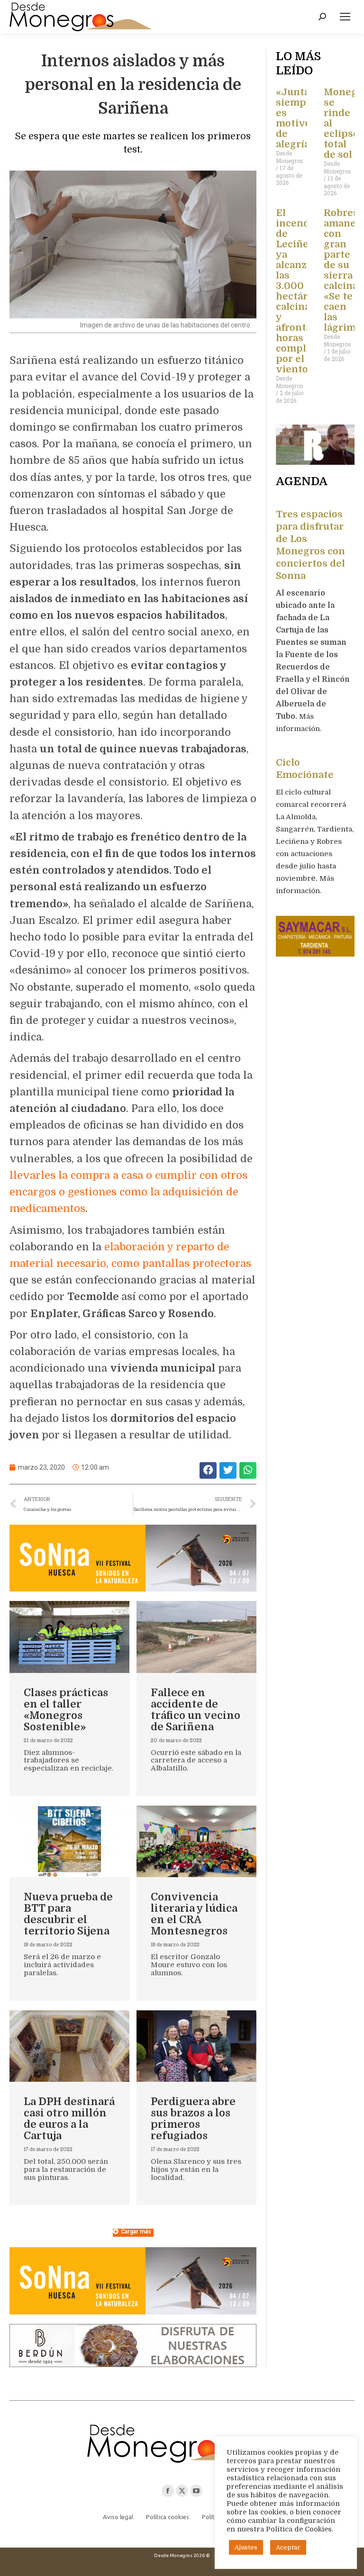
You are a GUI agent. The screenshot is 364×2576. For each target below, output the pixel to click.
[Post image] (69, 1637)
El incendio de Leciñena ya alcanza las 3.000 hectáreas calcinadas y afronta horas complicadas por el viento (306, 291)
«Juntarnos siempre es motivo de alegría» (304, 118)
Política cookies (168, 2517)
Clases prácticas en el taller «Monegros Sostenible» (66, 1710)
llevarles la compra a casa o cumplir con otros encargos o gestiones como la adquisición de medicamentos (128, 1192)
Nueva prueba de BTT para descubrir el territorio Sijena (68, 1914)
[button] (208, 1470)
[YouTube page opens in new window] (196, 2491)
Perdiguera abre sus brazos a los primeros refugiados (193, 2119)
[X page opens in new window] (182, 2491)
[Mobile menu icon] (345, 17)
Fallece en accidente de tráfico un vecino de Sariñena (196, 1710)
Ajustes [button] (246, 2547)
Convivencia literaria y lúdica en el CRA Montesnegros (194, 1914)
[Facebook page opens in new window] (168, 2491)
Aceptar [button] (288, 2547)
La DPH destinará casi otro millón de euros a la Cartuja (69, 2119)
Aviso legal (118, 2517)
